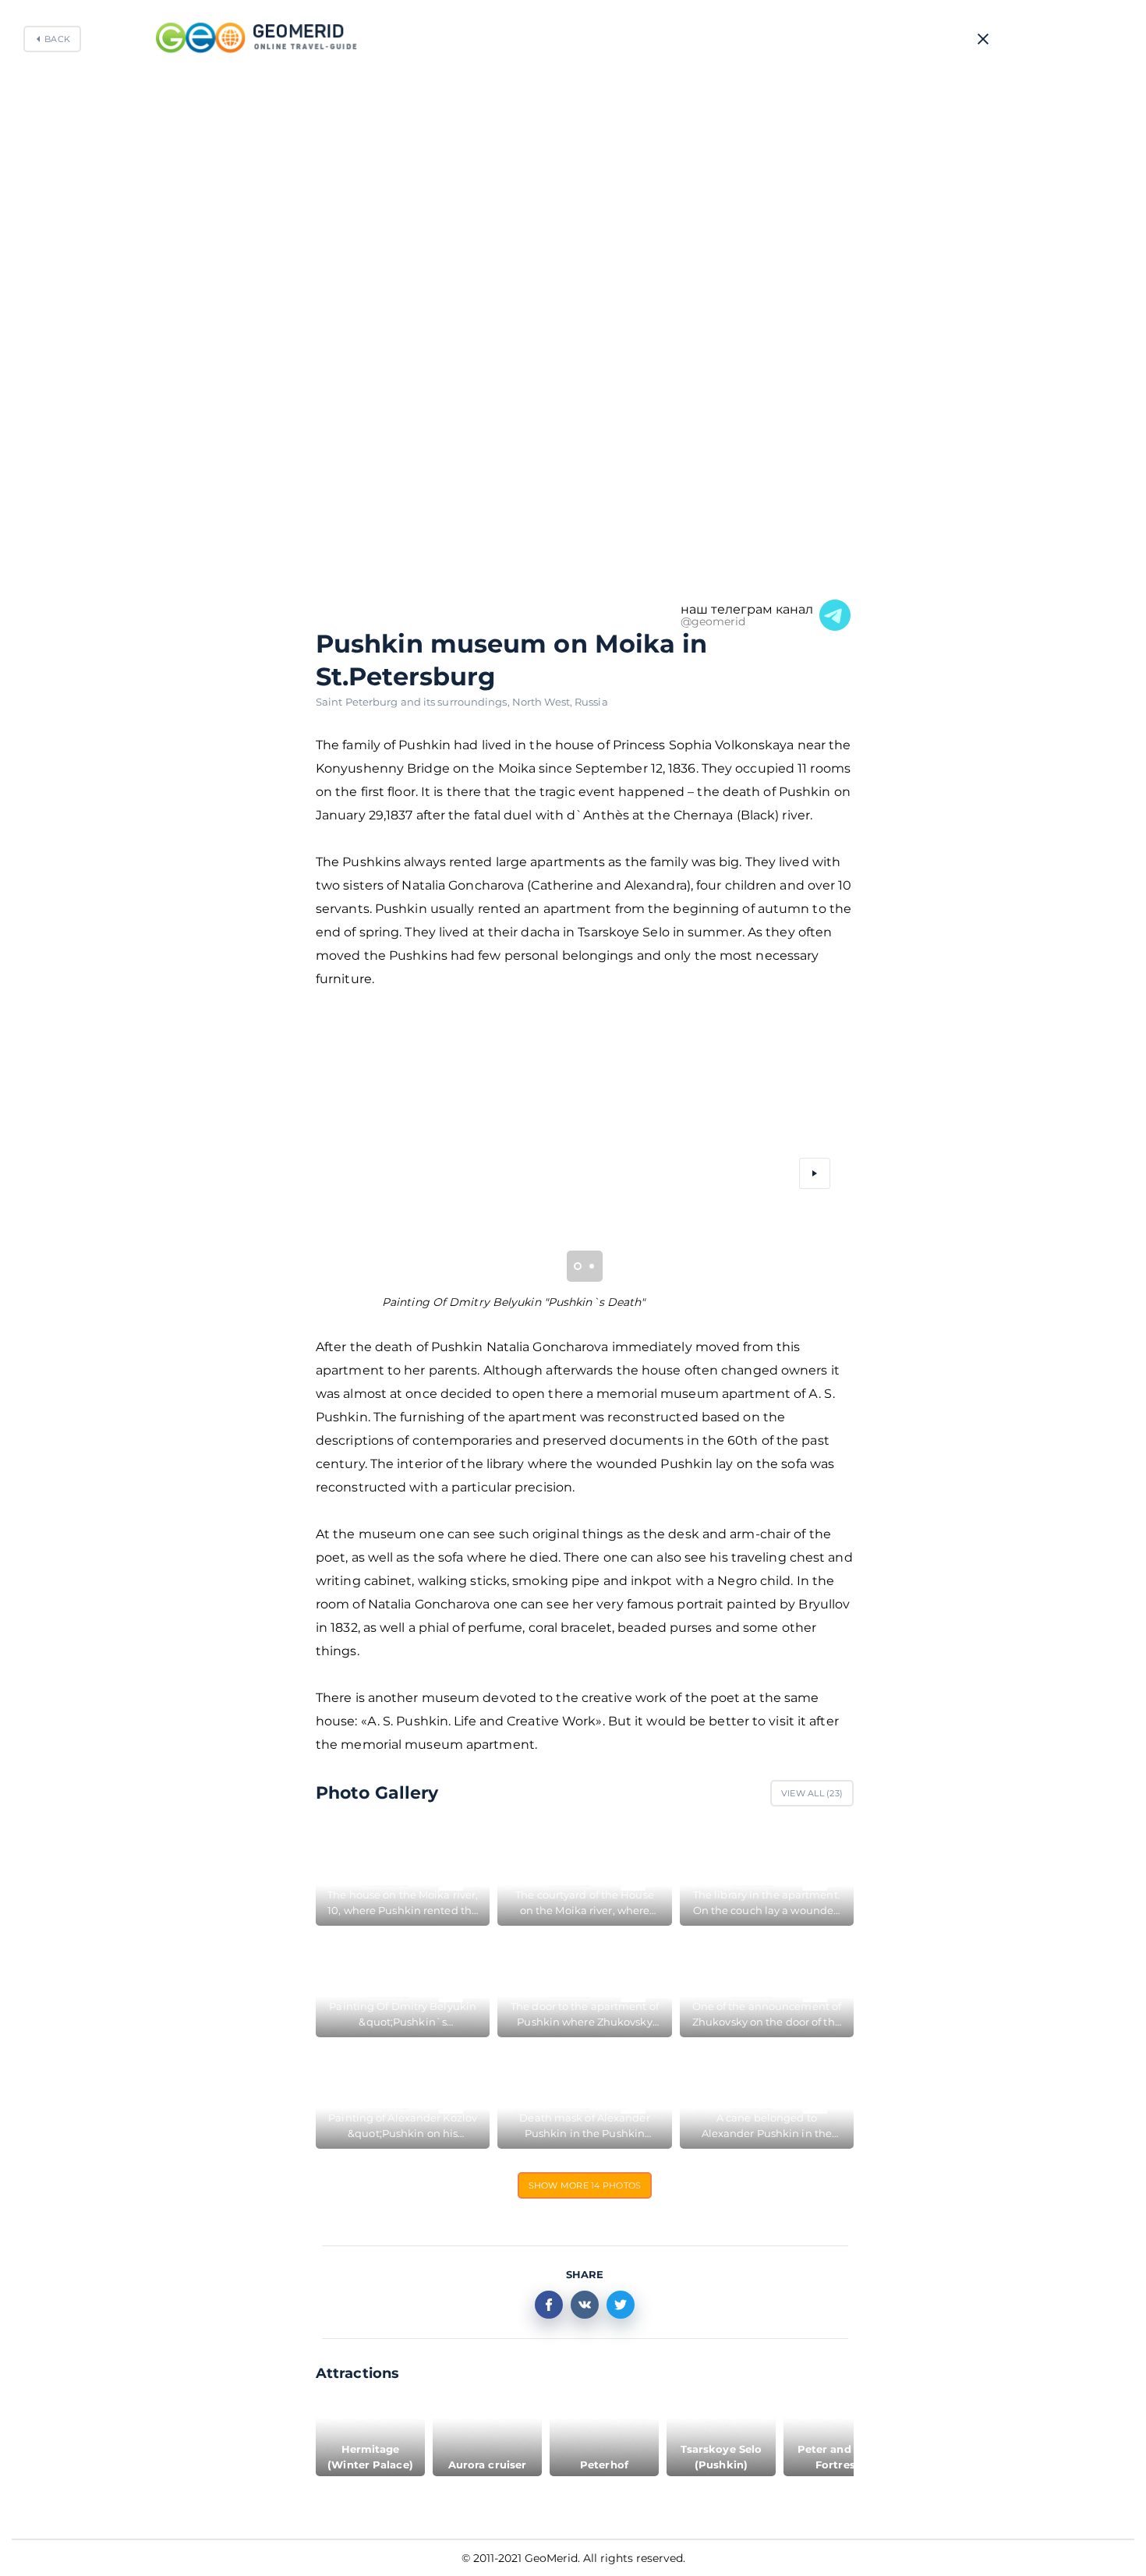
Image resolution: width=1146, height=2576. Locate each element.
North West (543, 702)
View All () (812, 1793)
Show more (585, 2185)
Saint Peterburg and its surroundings (414, 702)
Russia (591, 702)
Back (57, 39)
